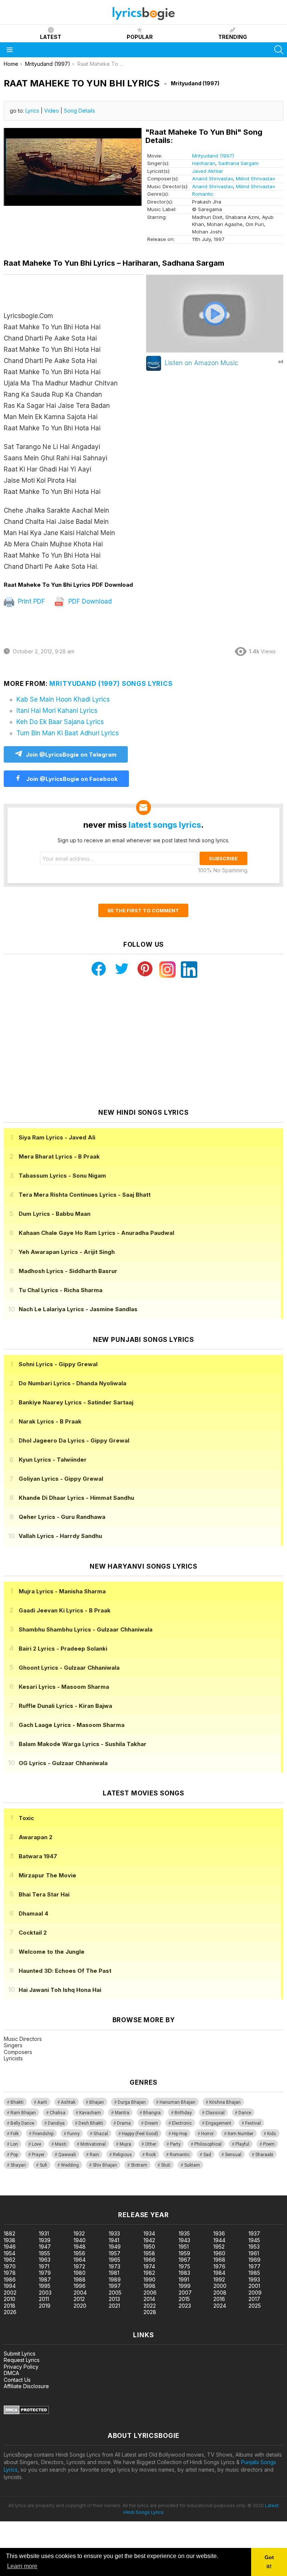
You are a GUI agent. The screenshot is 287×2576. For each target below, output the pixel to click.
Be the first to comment (143, 910)
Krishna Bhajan (225, 2102)
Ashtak (68, 2102)
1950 (149, 2247)
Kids (272, 2134)
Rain (94, 2155)
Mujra (125, 2144)
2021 (114, 2306)
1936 (219, 2233)
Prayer (38, 2155)
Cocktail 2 (33, 1933)
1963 (45, 2260)
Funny (73, 2134)
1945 (254, 2240)
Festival (253, 2123)
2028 (150, 2312)
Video (52, 111)
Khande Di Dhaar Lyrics (76, 1498)
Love (36, 2144)
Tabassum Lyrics (62, 1176)
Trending (233, 37)
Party (175, 2144)
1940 (80, 2240)
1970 (10, 2266)
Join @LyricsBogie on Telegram (71, 755)
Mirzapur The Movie (47, 1875)
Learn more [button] (22, 2566)
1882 (10, 2233)
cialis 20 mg (14, 2192)
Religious (122, 2155)
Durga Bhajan (132, 2102)
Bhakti (17, 2102)
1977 (254, 2266)
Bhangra (152, 2113)
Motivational (93, 2144)
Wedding (70, 2165)
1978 (10, 2273)
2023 (185, 2306)
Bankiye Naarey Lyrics (76, 1402)
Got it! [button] (269, 2562)
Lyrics (32, 111)
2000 (220, 2286)
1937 (254, 2233)
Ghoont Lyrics (69, 1668)
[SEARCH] (279, 50)
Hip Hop (180, 2134)
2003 (45, 2293)
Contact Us (17, 2380)
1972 (79, 2266)
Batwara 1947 (38, 1856)
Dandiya (56, 2123)
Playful (242, 2144)
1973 (115, 2266)
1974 (149, 2266)
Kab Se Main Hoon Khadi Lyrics (63, 699)
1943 (184, 2240)
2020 (80, 2306)
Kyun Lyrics (53, 1460)
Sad (207, 2155)
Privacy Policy (21, 2367)
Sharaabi (264, 2155)
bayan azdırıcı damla (69, 2192)
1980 (80, 2273)
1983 (184, 2273)
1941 (114, 2240)
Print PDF (30, 601)
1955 (44, 2253)
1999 (185, 2286)
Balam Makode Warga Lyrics (83, 1744)
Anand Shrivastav (212, 178)
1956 (79, 2253)
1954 (10, 2253)
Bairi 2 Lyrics (63, 1649)
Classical (215, 2113)
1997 (115, 2286)
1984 (219, 2273)
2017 (254, 2299)
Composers (18, 2052)
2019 (45, 2306)
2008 (220, 2293)
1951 (184, 2247)
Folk (15, 2134)
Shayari (18, 2165)
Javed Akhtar (208, 171)
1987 (45, 2279)
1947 (45, 2247)
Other (151, 2144)
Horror (207, 2134)
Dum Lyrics (55, 1214)
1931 (44, 2233)
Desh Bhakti (91, 2123)
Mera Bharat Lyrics (59, 1156)
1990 (149, 2279)
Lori (14, 2144)
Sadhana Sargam (238, 163)
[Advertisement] (143, 1043)
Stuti (166, 2165)
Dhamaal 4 (33, 1913)
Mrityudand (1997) (213, 156)
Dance (245, 2113)
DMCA (11, 2373)
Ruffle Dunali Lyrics (65, 1706)
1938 (10, 2240)
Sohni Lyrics (58, 1364)
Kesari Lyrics (64, 1687)
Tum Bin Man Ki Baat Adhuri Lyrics (68, 733)
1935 (184, 2233)
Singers (13, 2045)
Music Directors (23, 2039)
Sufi (43, 2165)
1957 (115, 2253)
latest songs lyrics (165, 825)
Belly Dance (22, 2123)
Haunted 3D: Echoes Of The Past (65, 1971)
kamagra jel (132, 2192)
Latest (51, 37)
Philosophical (208, 2144)
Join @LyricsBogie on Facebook (71, 779)
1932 (79, 2233)
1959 (184, 2253)
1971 (44, 2266)
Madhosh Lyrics (68, 1271)
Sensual (233, 2155)
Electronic (182, 2123)
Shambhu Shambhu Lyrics (86, 1629)
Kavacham (90, 2113)
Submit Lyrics (20, 2354)
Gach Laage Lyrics (72, 1725)
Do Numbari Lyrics (72, 1383)
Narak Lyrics (50, 1421)
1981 (114, 2273)
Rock (151, 2155)
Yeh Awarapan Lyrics (67, 1252)
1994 (10, 2286)
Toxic (26, 1818)
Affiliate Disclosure (26, 2386)
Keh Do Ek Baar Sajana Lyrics (60, 722)
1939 (45, 2240)
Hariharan (204, 163)
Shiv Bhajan (105, 2165)
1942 (149, 2240)
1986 (10, 2279)
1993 (254, 2279)
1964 (80, 2260)
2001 (254, 2286)
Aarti (42, 2102)
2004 (80, 2293)
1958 (149, 2253)
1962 (10, 2260)
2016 (219, 2299)
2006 (150, 2293)
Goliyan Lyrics (61, 1479)
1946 (10, 2247)
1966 (149, 2260)
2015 (184, 2299)
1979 (45, 2273)
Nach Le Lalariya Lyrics (78, 1309)
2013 (114, 2299)
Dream (151, 2123)
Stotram (139, 2165)
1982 (149, 2273)
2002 (10, 2293)
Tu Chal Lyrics (61, 1290)
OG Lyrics (63, 1763)
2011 (44, 2299)
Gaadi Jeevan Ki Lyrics (65, 1610)
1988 (80, 2279)
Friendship (43, 2134)
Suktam (192, 2165)
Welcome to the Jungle (52, 1952)
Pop (14, 2155)
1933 (114, 2233)
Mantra (122, 2113)
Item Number (240, 2134)
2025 (255, 2306)
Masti (61, 2144)
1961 (254, 2253)
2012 (79, 2299)
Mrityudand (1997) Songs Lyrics (111, 684)
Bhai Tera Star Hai (44, 1894)
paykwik (106, 2192)
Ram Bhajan (23, 2113)
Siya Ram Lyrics (57, 1137)
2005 (115, 2293)
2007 (185, 2293)
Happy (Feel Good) (140, 2134)
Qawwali (67, 2155)
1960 (219, 2253)
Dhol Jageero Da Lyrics (74, 1440)
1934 (149, 2233)
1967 (185, 2260)
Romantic (203, 194)
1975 (184, 2266)
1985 (254, 2273)
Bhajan (97, 2102)
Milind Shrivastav (255, 178)
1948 (80, 2247)
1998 (149, 2286)
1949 (115, 2247)
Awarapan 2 (36, 1837)
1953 (254, 2247)
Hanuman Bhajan (178, 2102)
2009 (255, 2293)
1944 (219, 2240)
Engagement (218, 2123)
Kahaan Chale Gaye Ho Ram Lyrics (96, 1233)
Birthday (183, 2113)
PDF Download (89, 601)
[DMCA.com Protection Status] (26, 2412)
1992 (219, 2279)
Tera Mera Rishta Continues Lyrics (85, 1195)
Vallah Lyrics (60, 1536)
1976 (219, 2266)
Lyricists (13, 2058)
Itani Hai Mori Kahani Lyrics (57, 711)
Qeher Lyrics (62, 1517)
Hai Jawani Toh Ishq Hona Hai (60, 1990)
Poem (269, 2144)
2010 (10, 2299)
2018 (10, 2306)
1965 (115, 2260)
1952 (219, 2247)
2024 (220, 2306)
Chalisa (58, 2113)
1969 (254, 2260)
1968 (219, 2260)
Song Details (79, 111)
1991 (184, 2279)
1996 (80, 2286)
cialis (36, 2192)
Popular (140, 37)
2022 (150, 2306)
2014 (149, 2299)
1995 (45, 2286)
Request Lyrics (22, 2360)
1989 (115, 2279)
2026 (10, 2312)
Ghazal (101, 2134)
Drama (124, 2123)
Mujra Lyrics (62, 1591)
